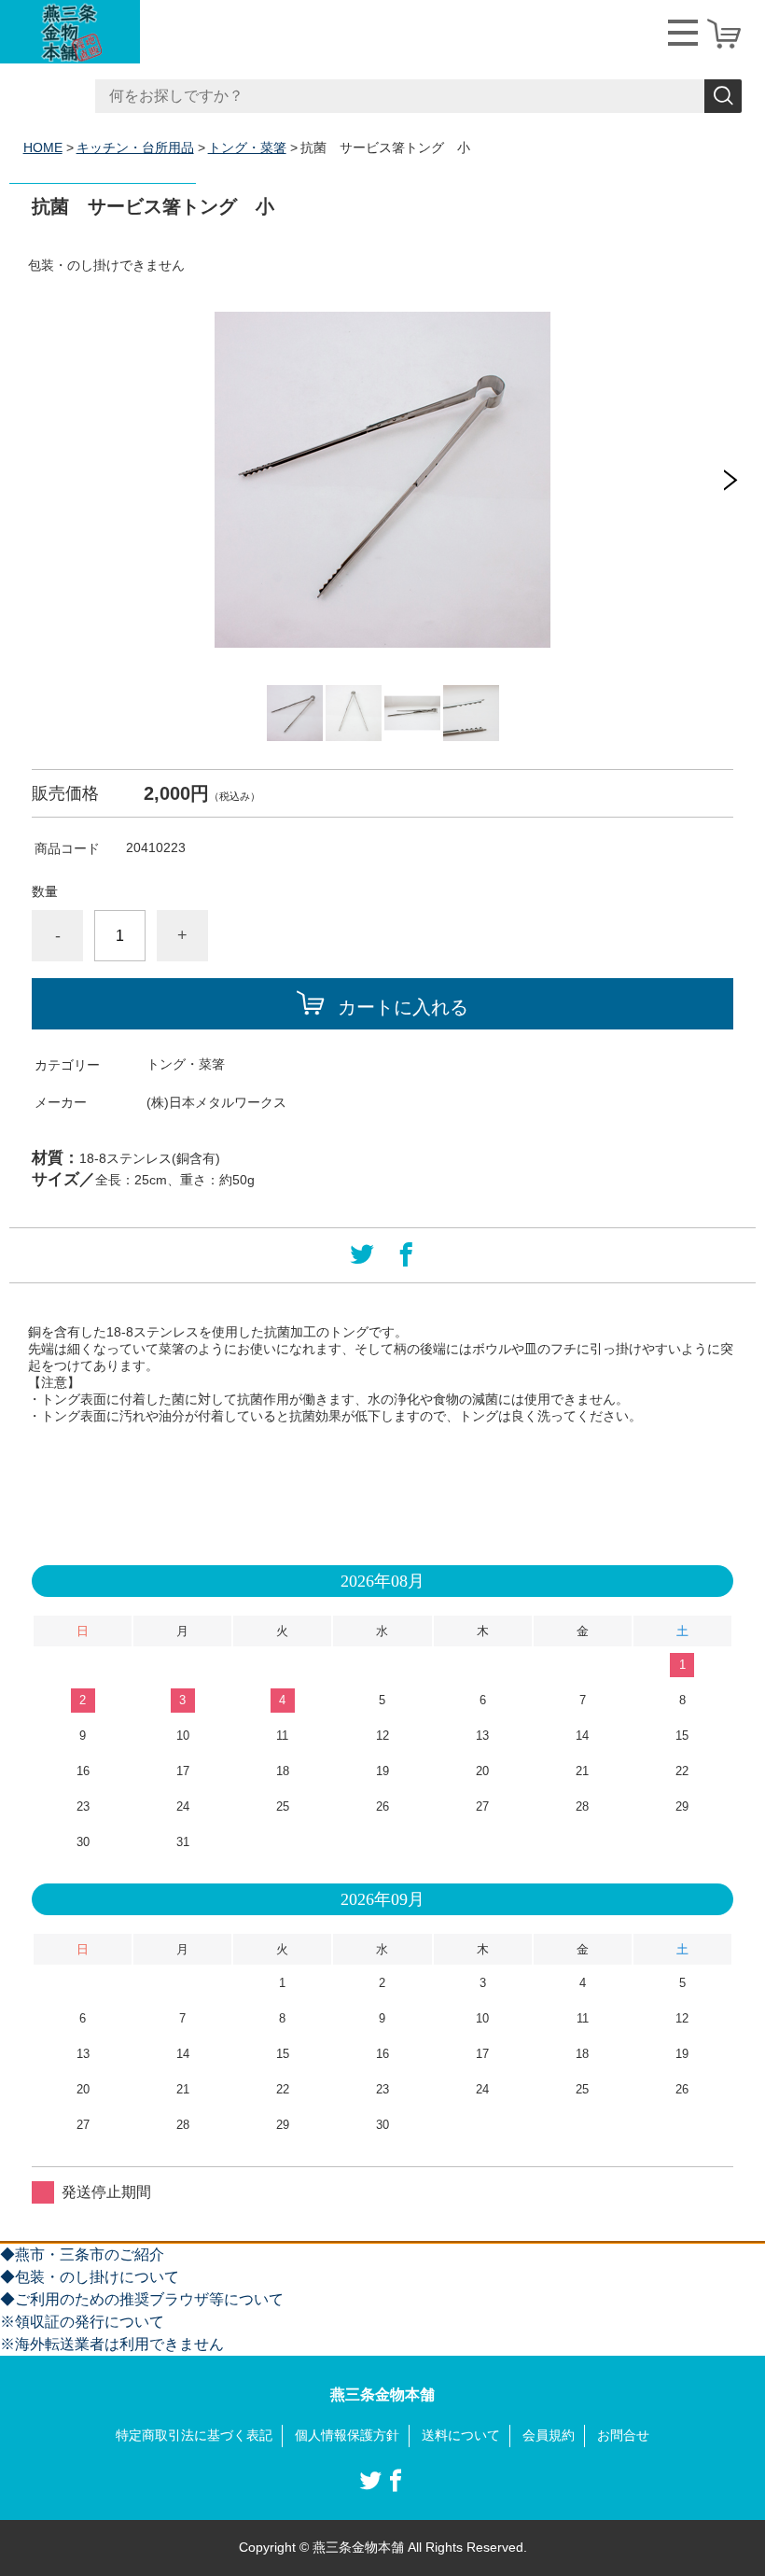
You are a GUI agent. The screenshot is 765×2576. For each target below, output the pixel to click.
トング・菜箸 (247, 147)
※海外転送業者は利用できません (112, 2344)
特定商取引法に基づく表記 (194, 2435)
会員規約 (549, 2435)
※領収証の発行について (82, 2322)
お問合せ (623, 2435)
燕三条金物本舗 (382, 2394)
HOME (43, 147)
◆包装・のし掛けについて (90, 2277)
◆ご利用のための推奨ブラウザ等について (142, 2299)
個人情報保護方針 (347, 2435)
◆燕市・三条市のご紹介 (82, 2254)
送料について (461, 2435)
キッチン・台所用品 (135, 147)
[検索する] (723, 96)
